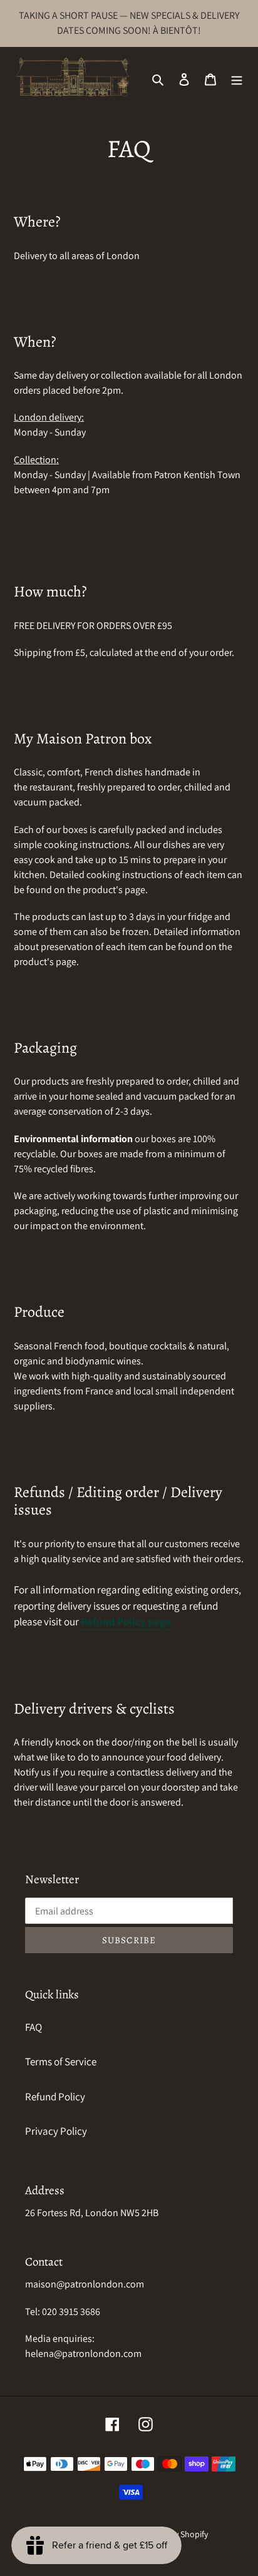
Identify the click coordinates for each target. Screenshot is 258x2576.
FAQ (34, 2027)
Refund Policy (55, 2097)
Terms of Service (61, 2062)
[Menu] (237, 79)
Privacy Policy (56, 2131)
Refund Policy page (126, 1622)
